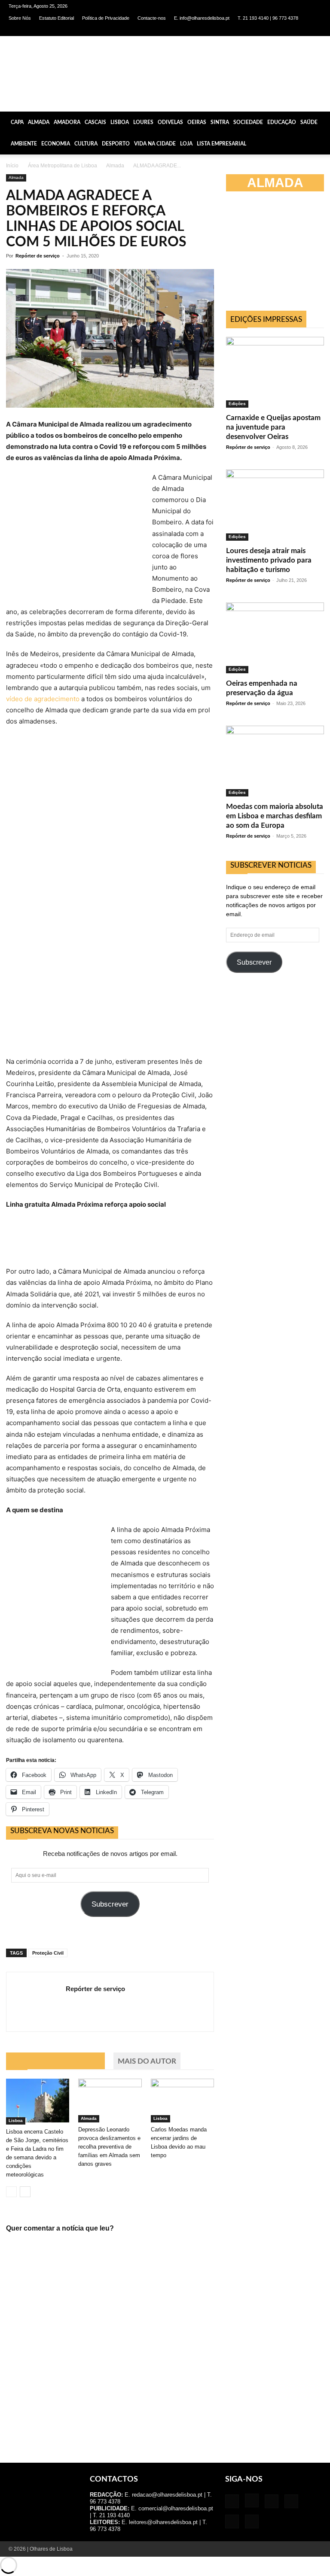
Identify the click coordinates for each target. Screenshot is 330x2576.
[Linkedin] (272, 30)
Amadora (67, 122)
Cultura (86, 144)
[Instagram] (258, 30)
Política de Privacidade (106, 18)
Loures (143, 122)
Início (12, 166)
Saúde (309, 122)
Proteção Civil (48, 1953)
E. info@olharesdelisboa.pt (202, 18)
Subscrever (110, 1904)
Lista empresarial (222, 144)
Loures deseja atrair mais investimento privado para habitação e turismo (269, 560)
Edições (237, 404)
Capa (17, 122)
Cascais (95, 122)
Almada (39, 122)
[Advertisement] (278, 255)
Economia (56, 144)
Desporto (116, 144)
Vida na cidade (155, 144)
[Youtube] (315, 30)
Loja (186, 144)
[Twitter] (301, 30)
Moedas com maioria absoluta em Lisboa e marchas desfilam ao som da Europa (275, 816)
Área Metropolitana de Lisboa (63, 166)
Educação (282, 122)
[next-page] (25, 2192)
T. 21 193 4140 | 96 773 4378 (268, 18)
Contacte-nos (152, 18)
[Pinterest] (287, 30)
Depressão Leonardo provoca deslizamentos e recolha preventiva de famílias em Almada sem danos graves (109, 2147)
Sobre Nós (20, 18)
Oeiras (197, 122)
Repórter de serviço (38, 256)
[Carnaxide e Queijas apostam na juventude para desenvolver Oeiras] (275, 372)
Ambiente (24, 144)
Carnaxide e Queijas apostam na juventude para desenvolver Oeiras (273, 427)
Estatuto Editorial (57, 18)
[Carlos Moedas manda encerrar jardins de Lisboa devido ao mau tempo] (182, 2100)
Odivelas (170, 122)
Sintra (220, 122)
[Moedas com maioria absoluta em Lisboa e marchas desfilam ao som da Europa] (275, 761)
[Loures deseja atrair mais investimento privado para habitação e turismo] (275, 505)
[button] (320, 122)
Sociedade (248, 122)
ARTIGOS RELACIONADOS (55, 2061)
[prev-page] (11, 2192)
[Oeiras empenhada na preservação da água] (275, 638)
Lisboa (120, 122)
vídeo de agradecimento (43, 699)
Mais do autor (147, 2061)
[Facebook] (244, 30)
